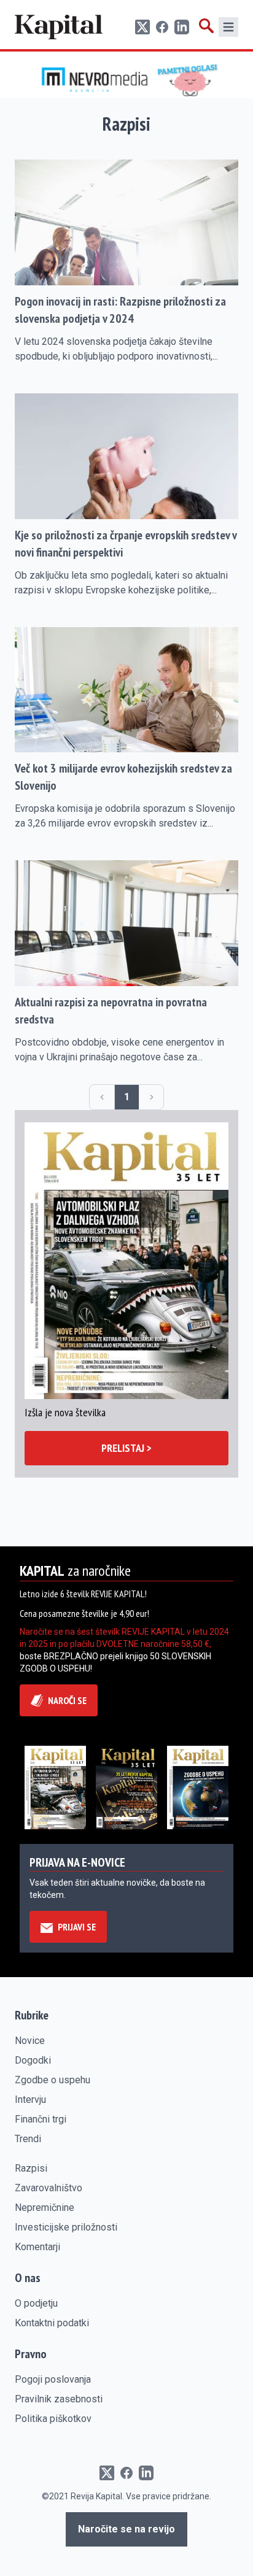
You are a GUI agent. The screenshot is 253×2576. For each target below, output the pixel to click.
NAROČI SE (67, 1700)
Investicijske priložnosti (66, 2227)
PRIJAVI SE (77, 1927)
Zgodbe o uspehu (53, 2080)
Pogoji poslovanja (53, 2379)
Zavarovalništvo (49, 2188)
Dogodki (33, 2060)
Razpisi (31, 2168)
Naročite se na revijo (126, 2529)
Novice (30, 2041)
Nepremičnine (45, 2208)
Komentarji (37, 2247)
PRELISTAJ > (126, 1448)
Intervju (30, 2100)
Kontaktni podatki (52, 2323)
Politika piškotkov (53, 2419)
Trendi (28, 2139)
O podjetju (36, 2303)
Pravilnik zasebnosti (59, 2399)
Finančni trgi (41, 2119)
